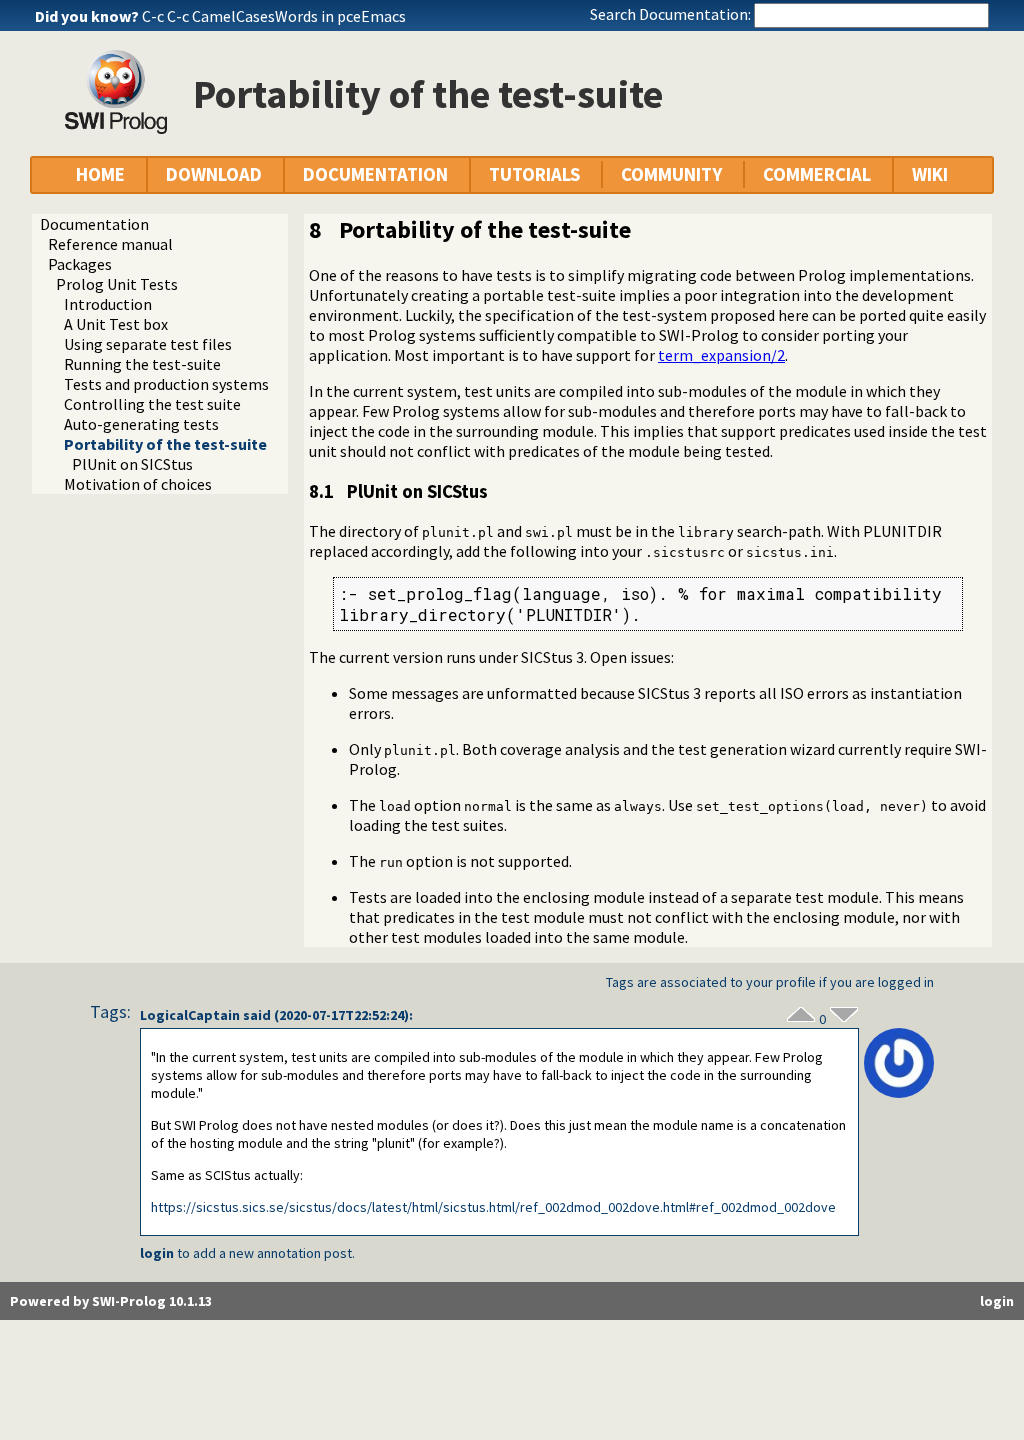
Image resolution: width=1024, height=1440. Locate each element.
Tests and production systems (166, 384)
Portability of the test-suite (165, 444)
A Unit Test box (116, 324)
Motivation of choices (138, 484)
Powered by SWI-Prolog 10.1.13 (111, 1301)
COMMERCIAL (817, 174)
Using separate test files (148, 344)
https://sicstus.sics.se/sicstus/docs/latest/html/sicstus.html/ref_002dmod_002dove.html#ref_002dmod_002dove (493, 1207)
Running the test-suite (142, 364)
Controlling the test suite (152, 404)
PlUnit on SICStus (132, 464)
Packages (80, 264)
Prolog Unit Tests (117, 284)
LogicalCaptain (190, 1015)
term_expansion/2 (721, 355)
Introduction (108, 304)
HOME (100, 174)
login (157, 1253)
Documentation (94, 224)
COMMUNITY (671, 174)
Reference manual (110, 244)
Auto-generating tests (141, 424)
